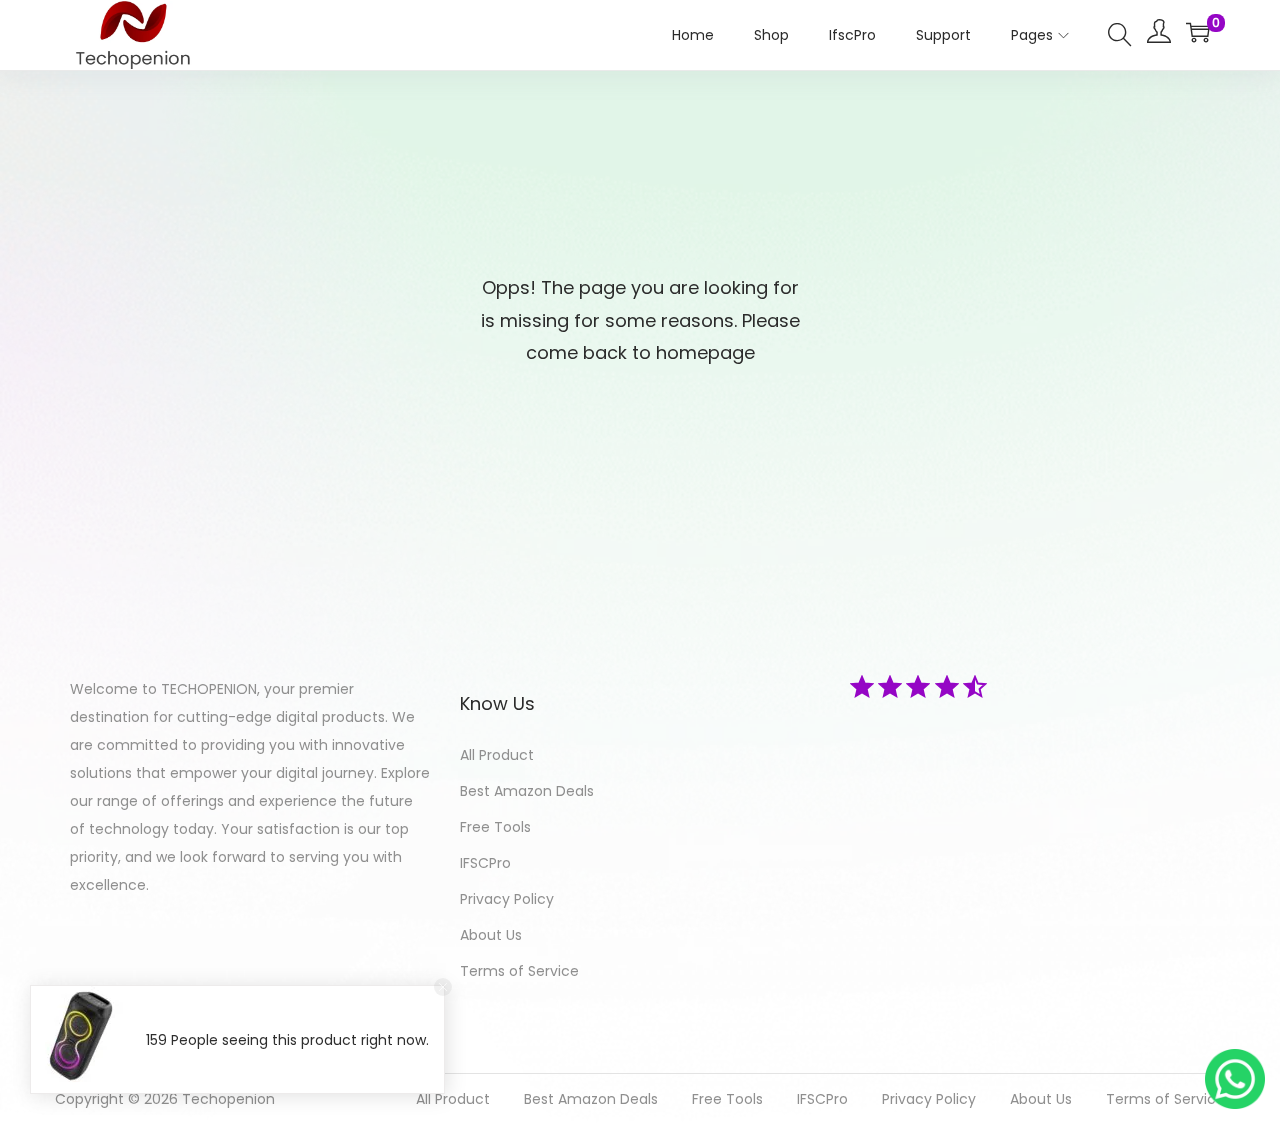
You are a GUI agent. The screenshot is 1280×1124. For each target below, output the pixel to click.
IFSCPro (485, 863)
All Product (497, 755)
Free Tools (495, 827)
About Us (491, 935)
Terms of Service (519, 971)
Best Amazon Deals (527, 791)
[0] (1198, 32)
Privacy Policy (507, 899)
